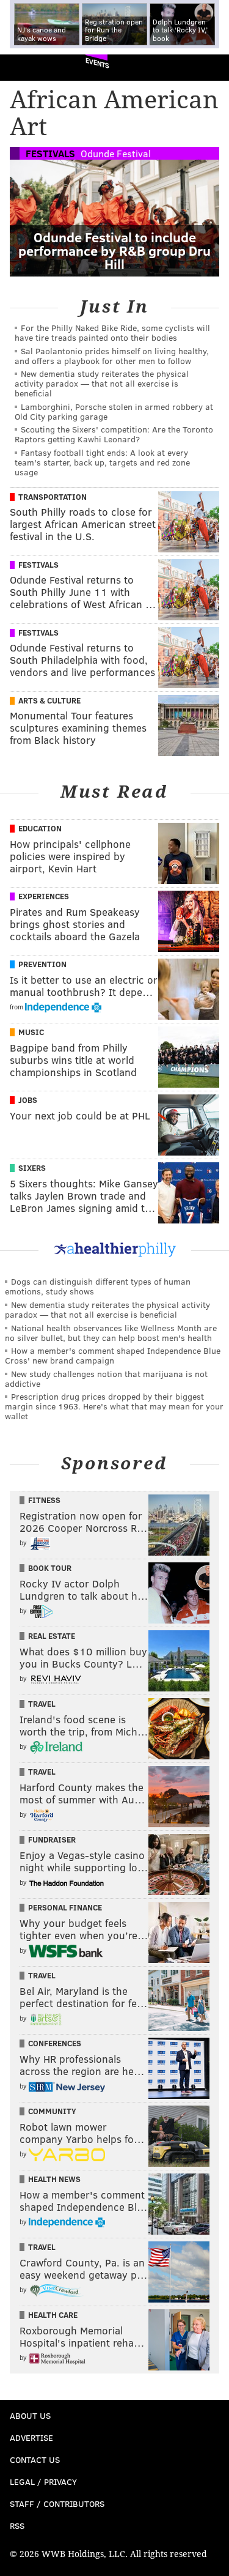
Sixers (32, 1168)
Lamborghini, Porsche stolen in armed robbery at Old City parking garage (114, 411)
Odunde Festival (116, 153)
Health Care (53, 2315)
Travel (42, 1704)
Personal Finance (65, 1907)
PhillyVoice (30, 67)
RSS (17, 2526)
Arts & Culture (49, 700)
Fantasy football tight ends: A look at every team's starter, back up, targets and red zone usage (102, 462)
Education (40, 828)
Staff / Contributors (57, 2504)
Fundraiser (52, 1839)
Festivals (50, 153)
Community (52, 2111)
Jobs (28, 1100)
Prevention (42, 964)
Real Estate (52, 1636)
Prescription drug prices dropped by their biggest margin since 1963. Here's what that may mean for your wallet (114, 1406)
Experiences (44, 896)
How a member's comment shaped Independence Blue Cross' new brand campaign (113, 1355)
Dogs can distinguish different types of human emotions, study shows (98, 1286)
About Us (30, 2415)
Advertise (31, 2437)
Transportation (53, 497)
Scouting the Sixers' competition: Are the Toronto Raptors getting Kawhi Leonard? (114, 434)
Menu (209, 68)
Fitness (44, 1500)
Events (97, 63)
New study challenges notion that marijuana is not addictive (106, 1379)
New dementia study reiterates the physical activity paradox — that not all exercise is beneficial (102, 383)
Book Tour (50, 1568)
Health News (54, 2179)
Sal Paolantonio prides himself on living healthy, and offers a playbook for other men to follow (112, 356)
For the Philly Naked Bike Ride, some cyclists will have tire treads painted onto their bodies (112, 332)
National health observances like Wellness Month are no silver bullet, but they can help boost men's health (111, 1333)
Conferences (55, 2043)
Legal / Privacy (43, 2481)
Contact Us (35, 2459)
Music (31, 1032)
